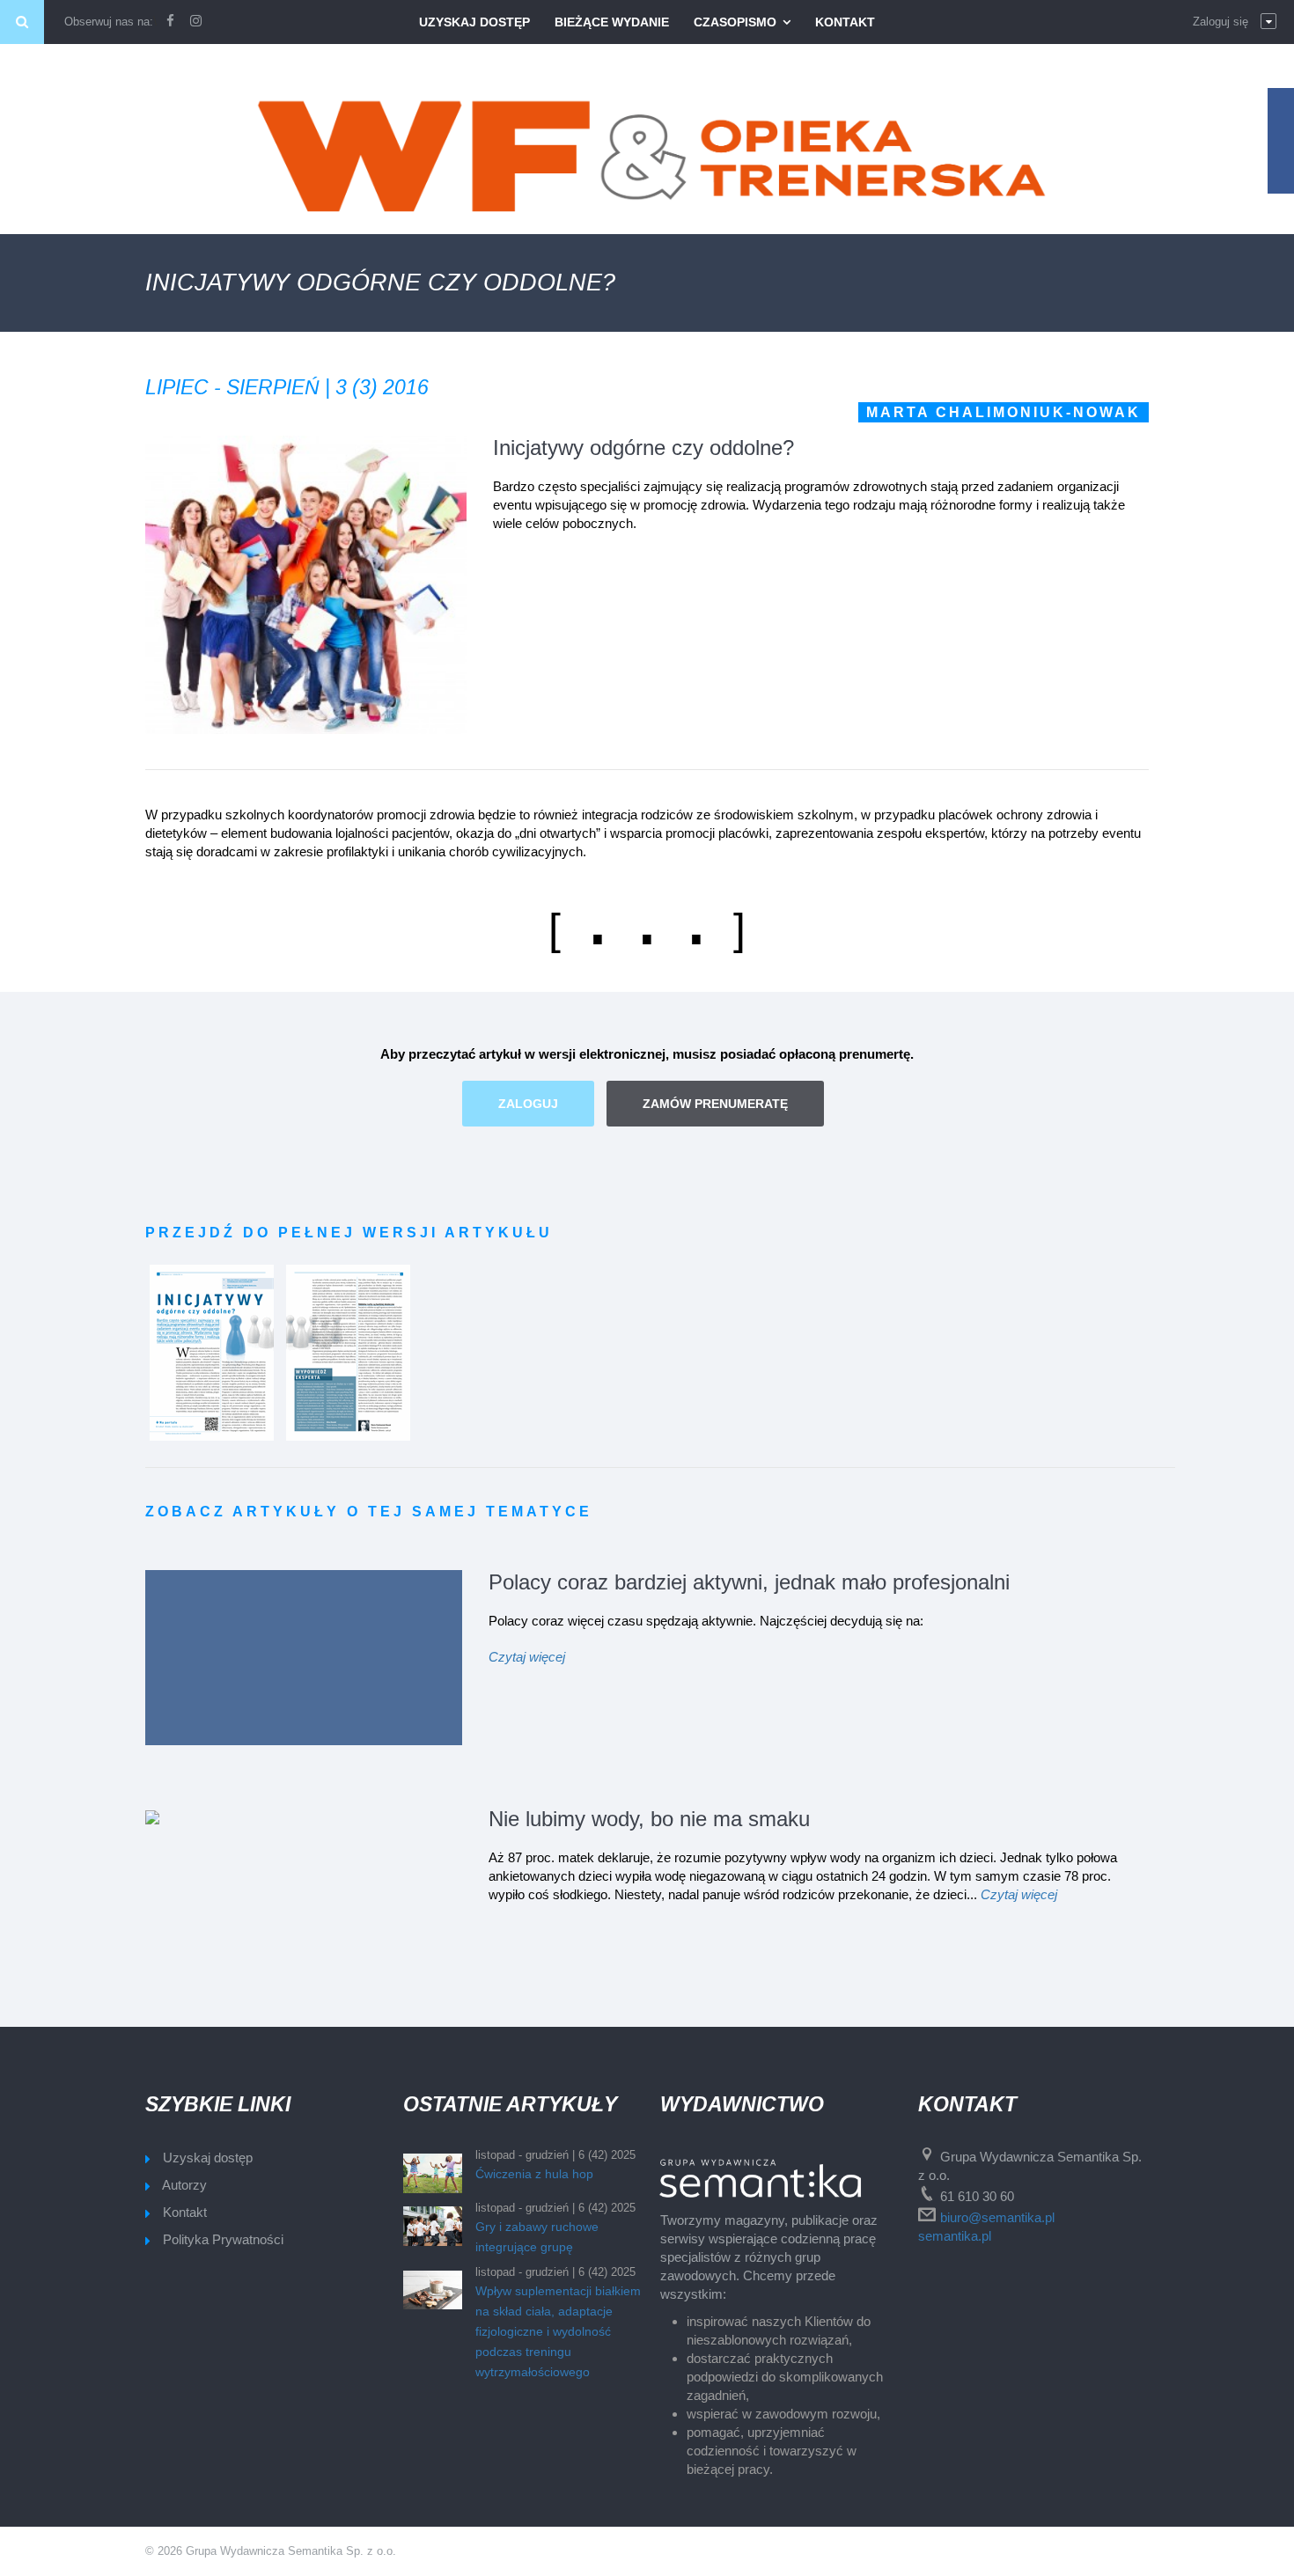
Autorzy (184, 2185)
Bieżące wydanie (612, 22)
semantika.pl (955, 2236)
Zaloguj (528, 1104)
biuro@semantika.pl (997, 2217)
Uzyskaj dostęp (474, 22)
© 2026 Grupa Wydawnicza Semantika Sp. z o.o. (271, 2551)
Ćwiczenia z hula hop (534, 2174)
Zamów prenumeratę (715, 1104)
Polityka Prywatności (223, 2239)
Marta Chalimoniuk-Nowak (1004, 412)
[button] (1235, 22)
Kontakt (845, 22)
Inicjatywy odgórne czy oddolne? (643, 448)
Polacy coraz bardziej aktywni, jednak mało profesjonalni (749, 1582)
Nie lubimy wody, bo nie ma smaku (649, 1819)
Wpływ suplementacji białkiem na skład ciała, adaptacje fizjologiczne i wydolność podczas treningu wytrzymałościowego (558, 2331)
